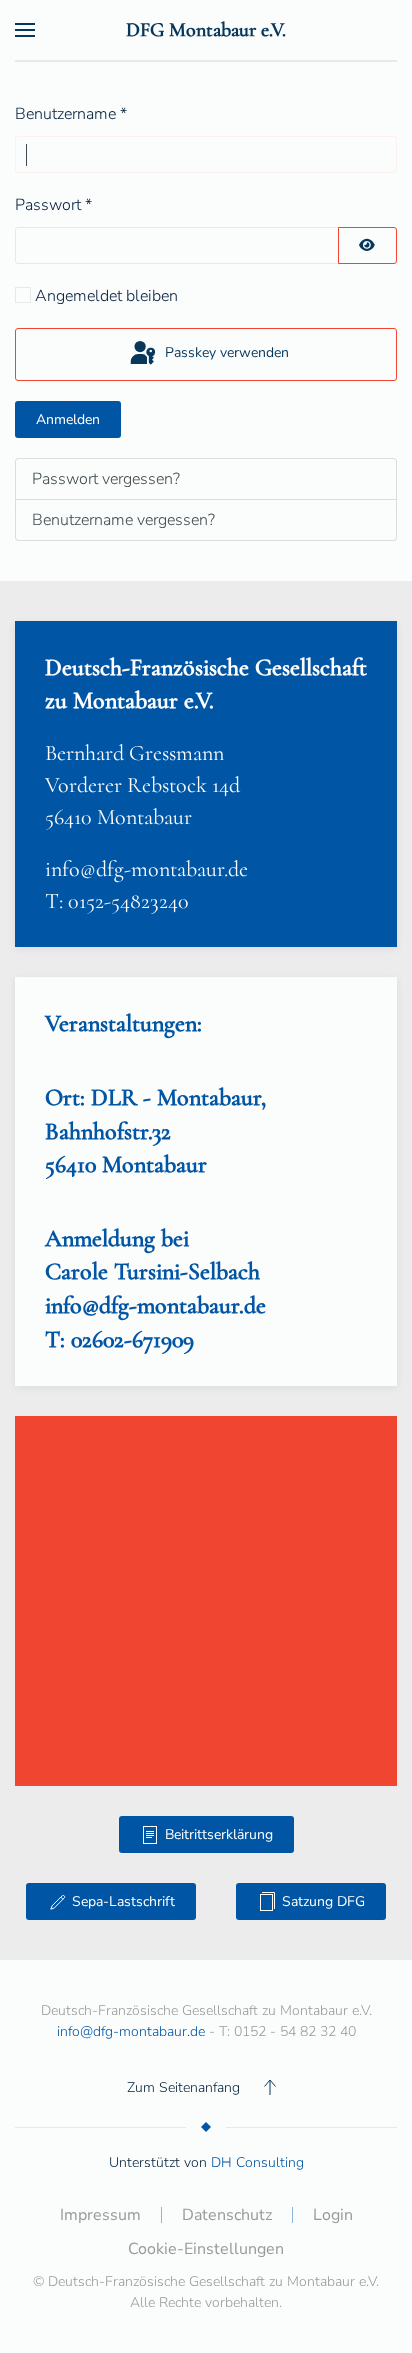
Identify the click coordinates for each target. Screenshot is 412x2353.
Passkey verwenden (225, 353)
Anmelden (68, 419)
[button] (25, 30)
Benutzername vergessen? (123, 520)
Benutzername (71, 114)
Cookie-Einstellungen (206, 2249)
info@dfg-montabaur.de (146, 869)
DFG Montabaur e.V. (206, 30)
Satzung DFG (323, 1901)
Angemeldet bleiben (106, 296)
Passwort (53, 205)
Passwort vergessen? (106, 479)
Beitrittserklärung (219, 1834)
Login (333, 2215)
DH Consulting (257, 2162)
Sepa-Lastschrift (123, 1901)
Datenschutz (227, 2215)
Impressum (100, 2215)
